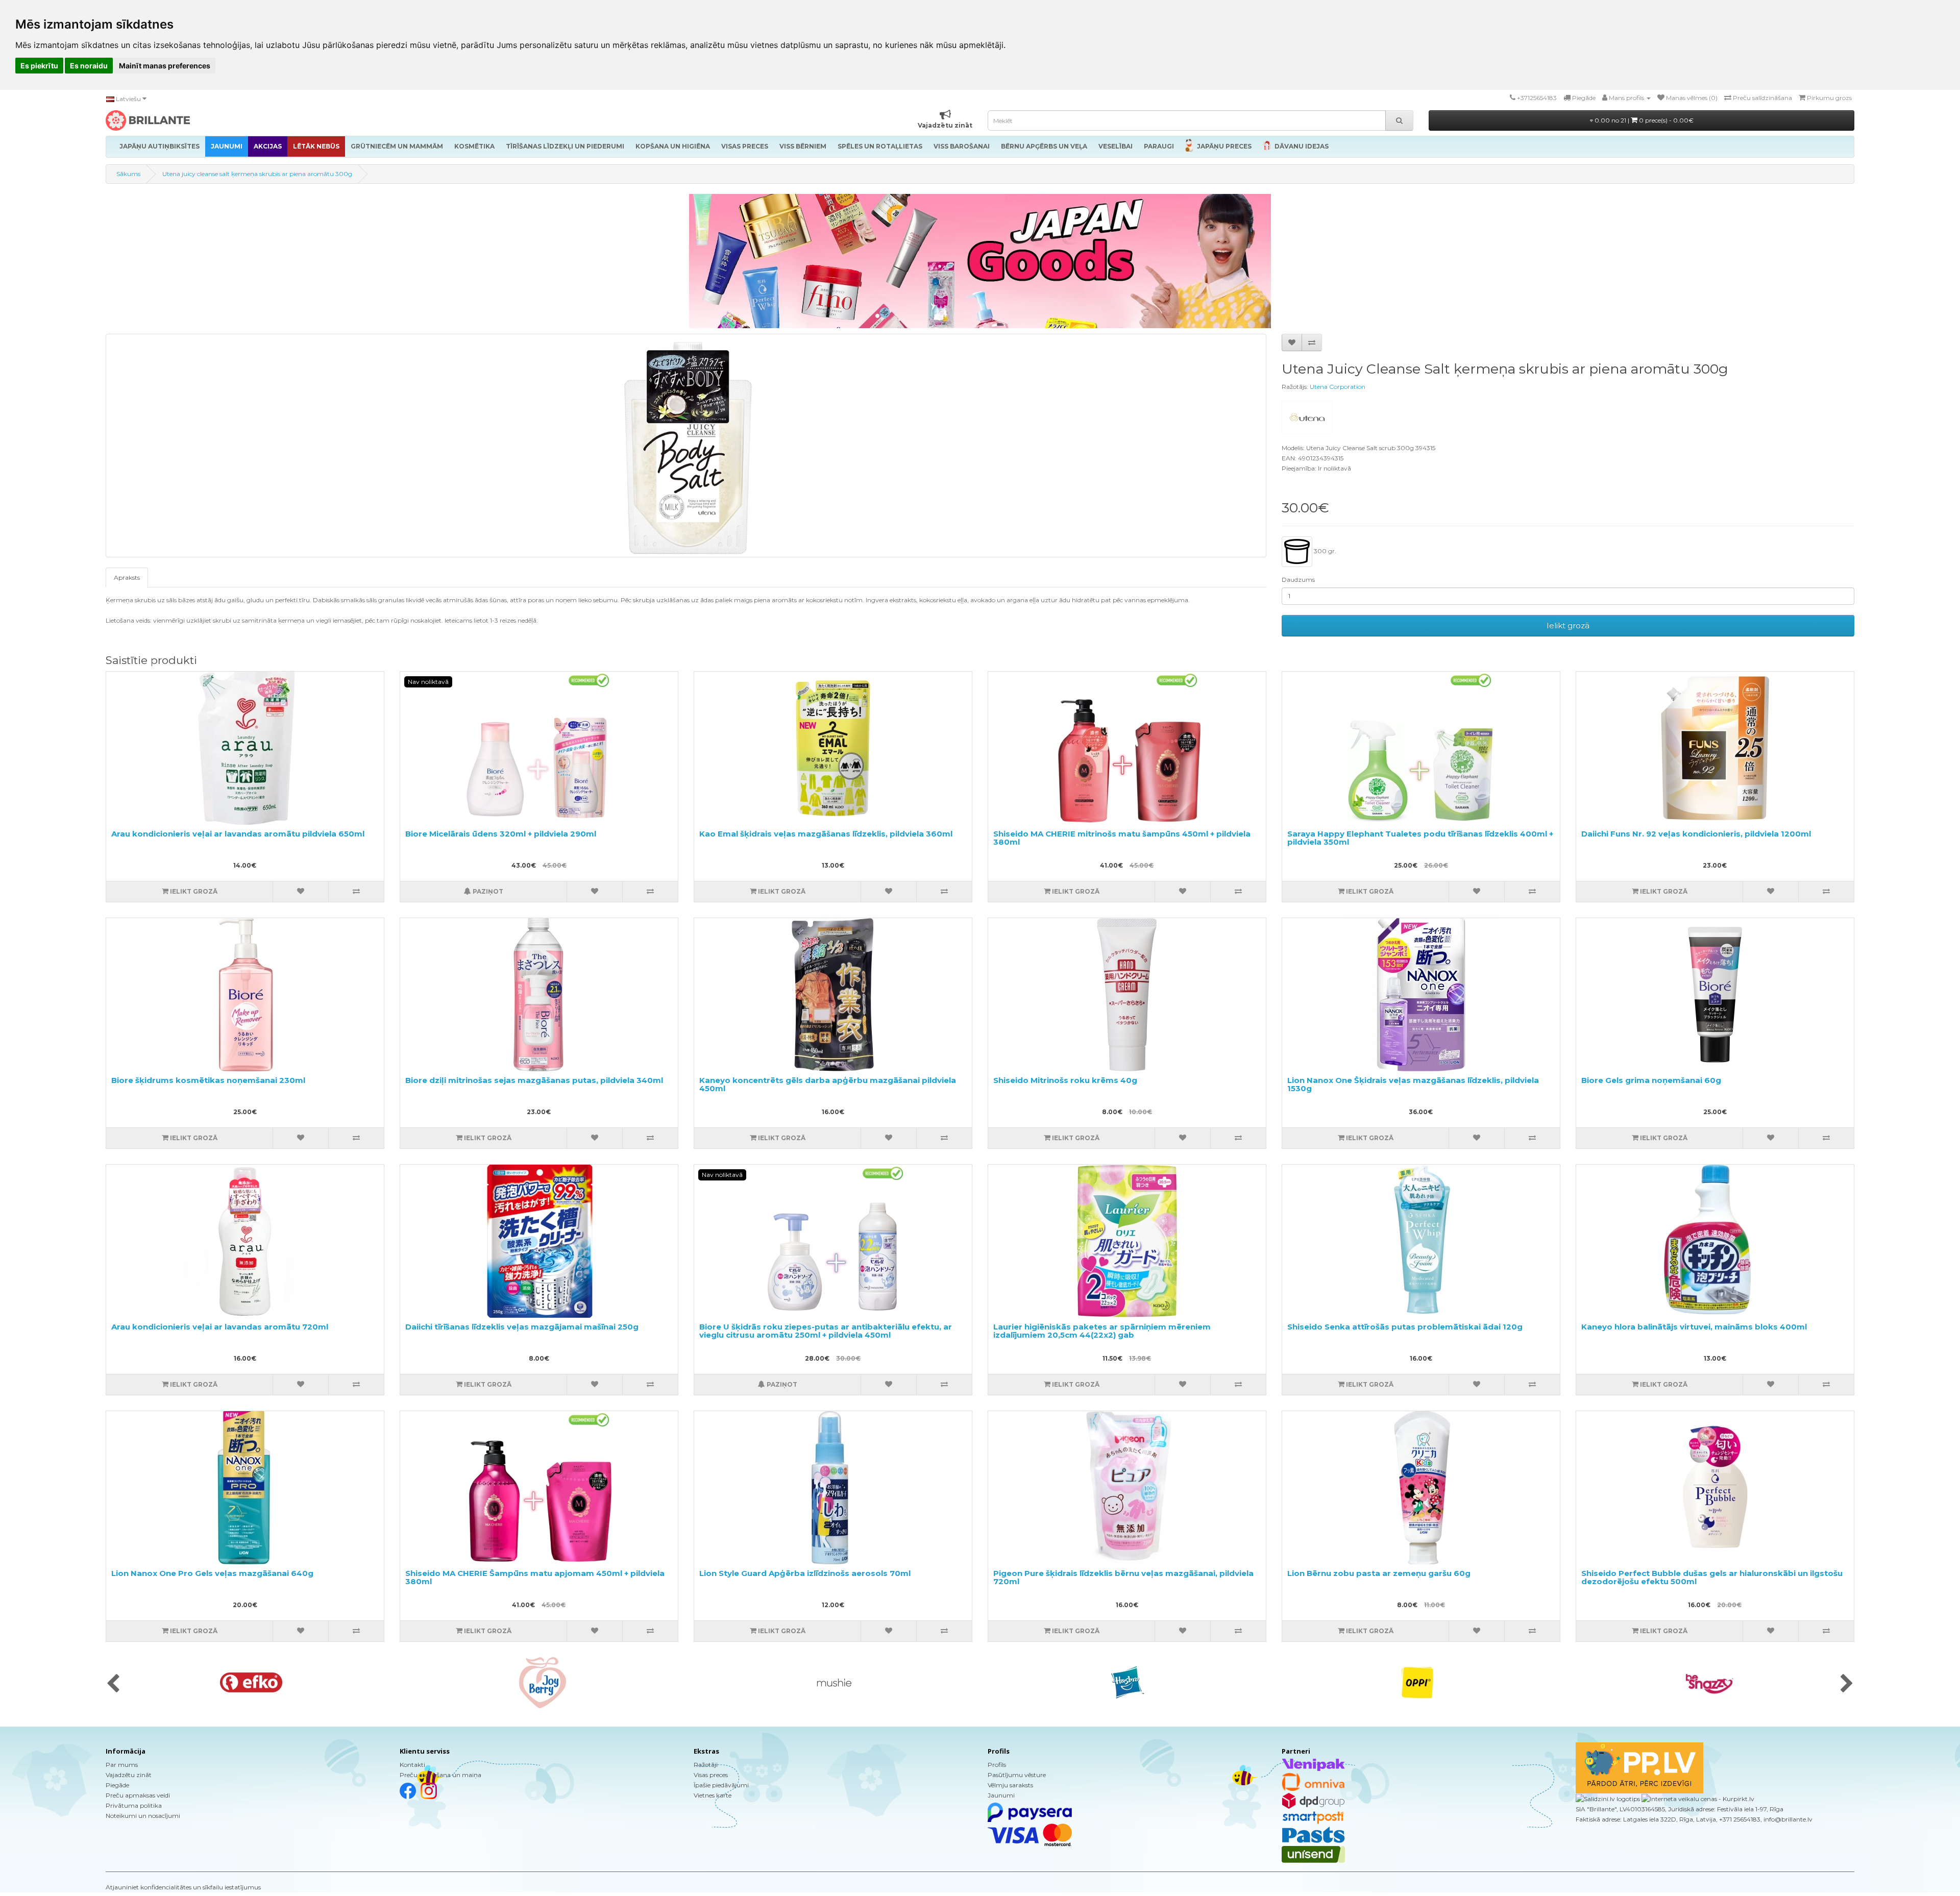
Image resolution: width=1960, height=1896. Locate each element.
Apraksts (127, 577)
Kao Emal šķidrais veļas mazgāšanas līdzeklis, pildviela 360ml (826, 834)
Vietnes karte (713, 1795)
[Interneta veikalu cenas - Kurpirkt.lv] (1697, 1798)
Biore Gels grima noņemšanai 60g (1651, 1080)
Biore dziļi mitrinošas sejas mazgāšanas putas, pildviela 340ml (534, 1080)
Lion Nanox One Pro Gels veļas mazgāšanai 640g (212, 1573)
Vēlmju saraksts (1010, 1785)
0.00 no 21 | (1643, 120)
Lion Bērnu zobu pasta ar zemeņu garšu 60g (1379, 1573)
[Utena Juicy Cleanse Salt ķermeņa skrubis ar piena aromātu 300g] (686, 446)
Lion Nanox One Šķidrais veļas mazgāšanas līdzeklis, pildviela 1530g (1413, 1085)
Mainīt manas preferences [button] (165, 66)
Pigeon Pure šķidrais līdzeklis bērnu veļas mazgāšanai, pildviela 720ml (1123, 1578)
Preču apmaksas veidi (138, 1795)
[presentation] (113, 1684)
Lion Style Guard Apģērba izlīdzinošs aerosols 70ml (805, 1573)
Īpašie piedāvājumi (721, 1785)
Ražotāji (706, 1765)
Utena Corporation (1338, 387)
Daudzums (1298, 580)
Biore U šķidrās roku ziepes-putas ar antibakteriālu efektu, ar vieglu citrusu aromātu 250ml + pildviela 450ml (826, 1331)
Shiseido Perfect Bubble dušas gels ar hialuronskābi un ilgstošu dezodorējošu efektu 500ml (1712, 1578)
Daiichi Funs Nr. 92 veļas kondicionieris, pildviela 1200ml (1696, 834)
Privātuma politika (134, 1805)
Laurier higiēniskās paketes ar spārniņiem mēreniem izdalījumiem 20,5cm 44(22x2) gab (1102, 1331)
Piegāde (117, 1785)
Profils (997, 1765)
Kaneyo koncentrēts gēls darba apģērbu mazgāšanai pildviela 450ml (828, 1085)
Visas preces (711, 1775)
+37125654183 (1537, 98)
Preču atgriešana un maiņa (440, 1775)
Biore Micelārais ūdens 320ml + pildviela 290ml (501, 834)
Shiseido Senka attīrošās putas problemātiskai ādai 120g (1405, 1327)
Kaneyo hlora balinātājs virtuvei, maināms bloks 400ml (1694, 1327)
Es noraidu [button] (89, 66)
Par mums (122, 1765)
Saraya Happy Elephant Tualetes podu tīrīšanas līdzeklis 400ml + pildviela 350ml (1420, 838)
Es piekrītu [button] (39, 66)
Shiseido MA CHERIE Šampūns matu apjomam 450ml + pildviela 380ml (535, 1578)
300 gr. (1324, 551)
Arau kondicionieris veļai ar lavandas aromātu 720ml (220, 1327)
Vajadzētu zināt (129, 1775)
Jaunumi (1001, 1795)
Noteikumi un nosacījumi (143, 1816)
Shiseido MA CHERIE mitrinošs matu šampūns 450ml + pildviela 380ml (1122, 838)
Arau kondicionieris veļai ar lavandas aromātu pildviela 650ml (238, 834)
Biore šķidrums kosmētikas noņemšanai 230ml (208, 1080)
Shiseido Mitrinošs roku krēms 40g (1065, 1080)
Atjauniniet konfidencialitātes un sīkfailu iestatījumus (183, 1887)
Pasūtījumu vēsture (1017, 1775)
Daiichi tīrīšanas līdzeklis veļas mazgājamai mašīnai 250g (522, 1327)
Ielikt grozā (1568, 625)
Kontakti (412, 1765)
